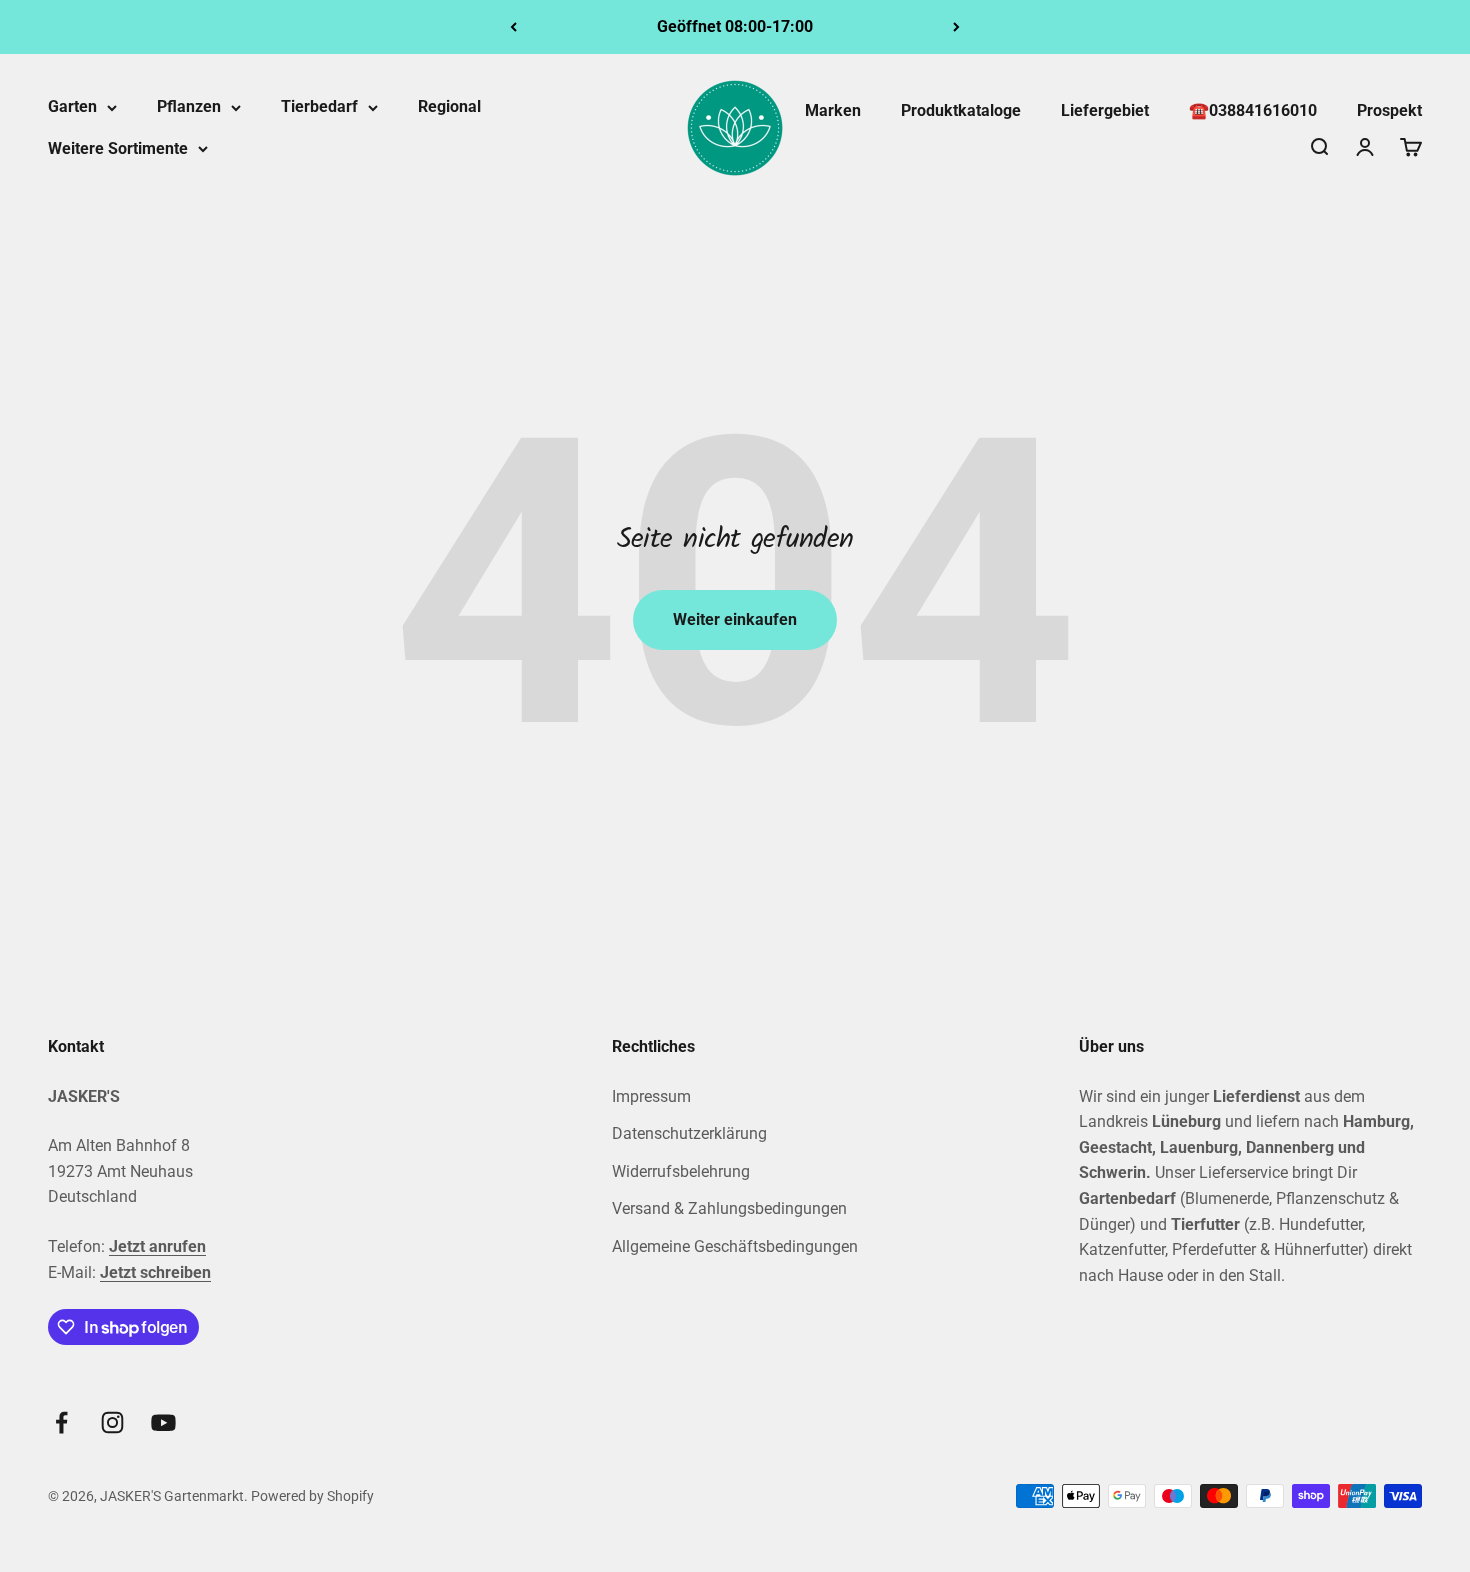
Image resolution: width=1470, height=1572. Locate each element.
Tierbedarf (319, 106)
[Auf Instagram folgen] (112, 1422)
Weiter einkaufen (735, 619)
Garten (72, 106)
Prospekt (1389, 110)
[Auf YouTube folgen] (163, 1422)
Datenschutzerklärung (689, 1133)
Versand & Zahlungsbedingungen (729, 1208)
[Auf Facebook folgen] (61, 1422)
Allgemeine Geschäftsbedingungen (735, 1246)
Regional (449, 106)
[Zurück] (513, 27)
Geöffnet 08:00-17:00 (735, 26)
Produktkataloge (961, 110)
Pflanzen (189, 106)
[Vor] (956, 27)
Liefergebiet (1105, 110)
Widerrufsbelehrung (681, 1171)
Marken (833, 110)
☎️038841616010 (1253, 110)
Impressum (651, 1096)
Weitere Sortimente (118, 148)
